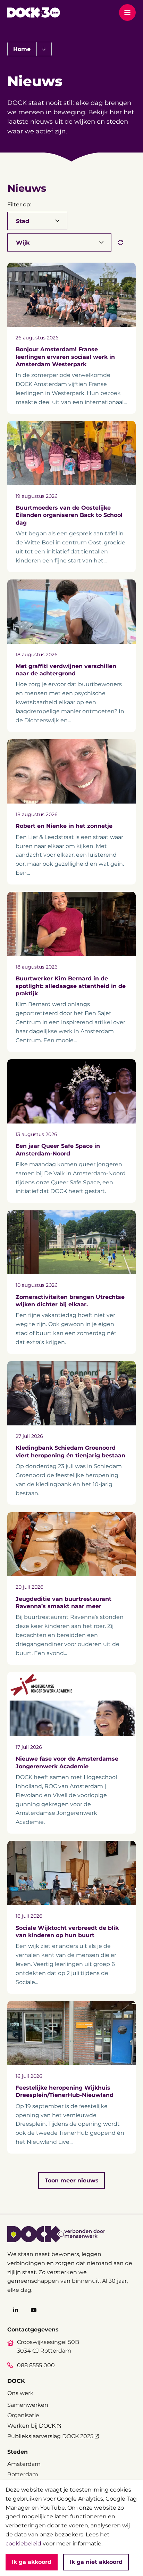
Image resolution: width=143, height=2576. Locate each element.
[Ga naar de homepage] (33, 13)
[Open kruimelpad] (44, 49)
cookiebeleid (23, 2543)
